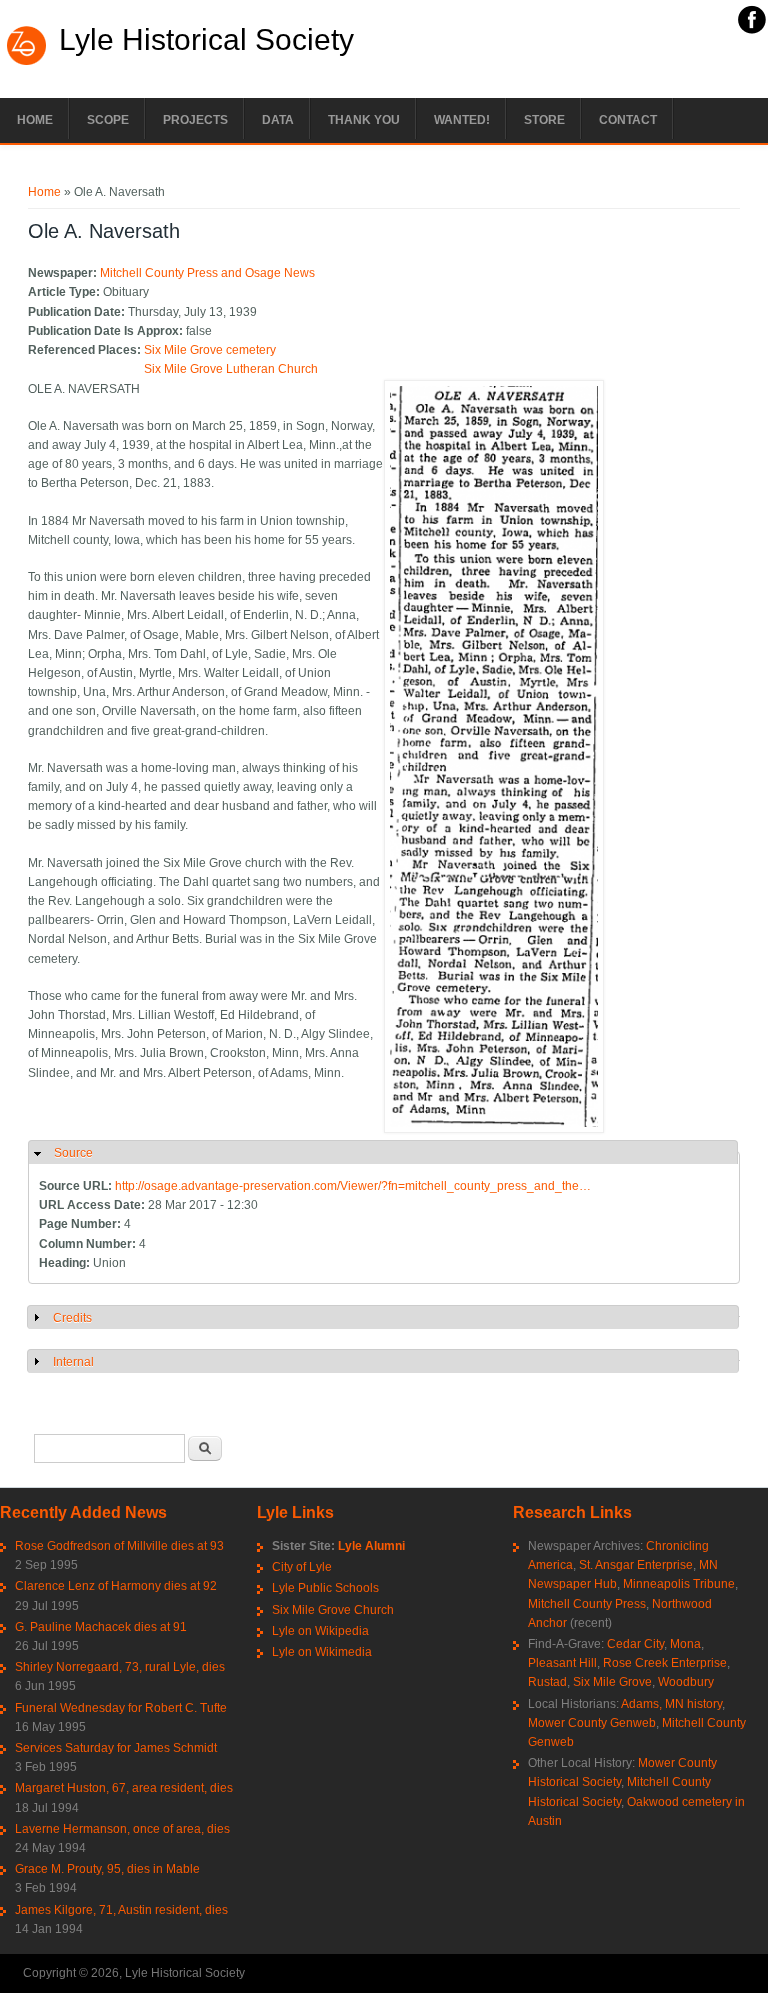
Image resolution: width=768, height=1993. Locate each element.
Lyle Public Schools (325, 1588)
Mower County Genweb (592, 1723)
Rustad (547, 1682)
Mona (685, 1644)
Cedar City (635, 1644)
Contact (628, 120)
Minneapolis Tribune (679, 1584)
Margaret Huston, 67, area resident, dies (124, 1788)
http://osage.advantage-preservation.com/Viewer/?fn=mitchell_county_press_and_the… (353, 1186)
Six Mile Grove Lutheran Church (231, 369)
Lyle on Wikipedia (320, 1631)
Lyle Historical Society (206, 40)
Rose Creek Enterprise (665, 1663)
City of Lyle (302, 1567)
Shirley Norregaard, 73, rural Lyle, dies (120, 1667)
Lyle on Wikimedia (322, 1652)
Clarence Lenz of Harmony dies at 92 (116, 1586)
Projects (195, 120)
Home (35, 120)
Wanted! (462, 120)
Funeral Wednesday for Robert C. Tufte (121, 1708)
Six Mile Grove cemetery (210, 350)
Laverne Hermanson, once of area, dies (122, 1829)
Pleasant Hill (562, 1663)
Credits (72, 1318)
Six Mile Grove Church (333, 1610)
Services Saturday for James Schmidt (116, 1748)
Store (544, 120)
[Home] (27, 63)
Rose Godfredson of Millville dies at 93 (119, 1546)
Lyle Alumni (371, 1546)
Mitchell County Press (587, 1604)
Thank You (364, 120)
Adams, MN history (671, 1704)
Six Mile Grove (612, 1682)
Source (73, 1153)
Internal (73, 1362)
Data (278, 120)
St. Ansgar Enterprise (636, 1565)
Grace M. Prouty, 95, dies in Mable (107, 1869)
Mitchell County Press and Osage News (207, 273)
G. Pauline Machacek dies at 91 (101, 1627)
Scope (108, 120)
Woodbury (686, 1682)
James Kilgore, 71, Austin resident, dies (121, 1910)
